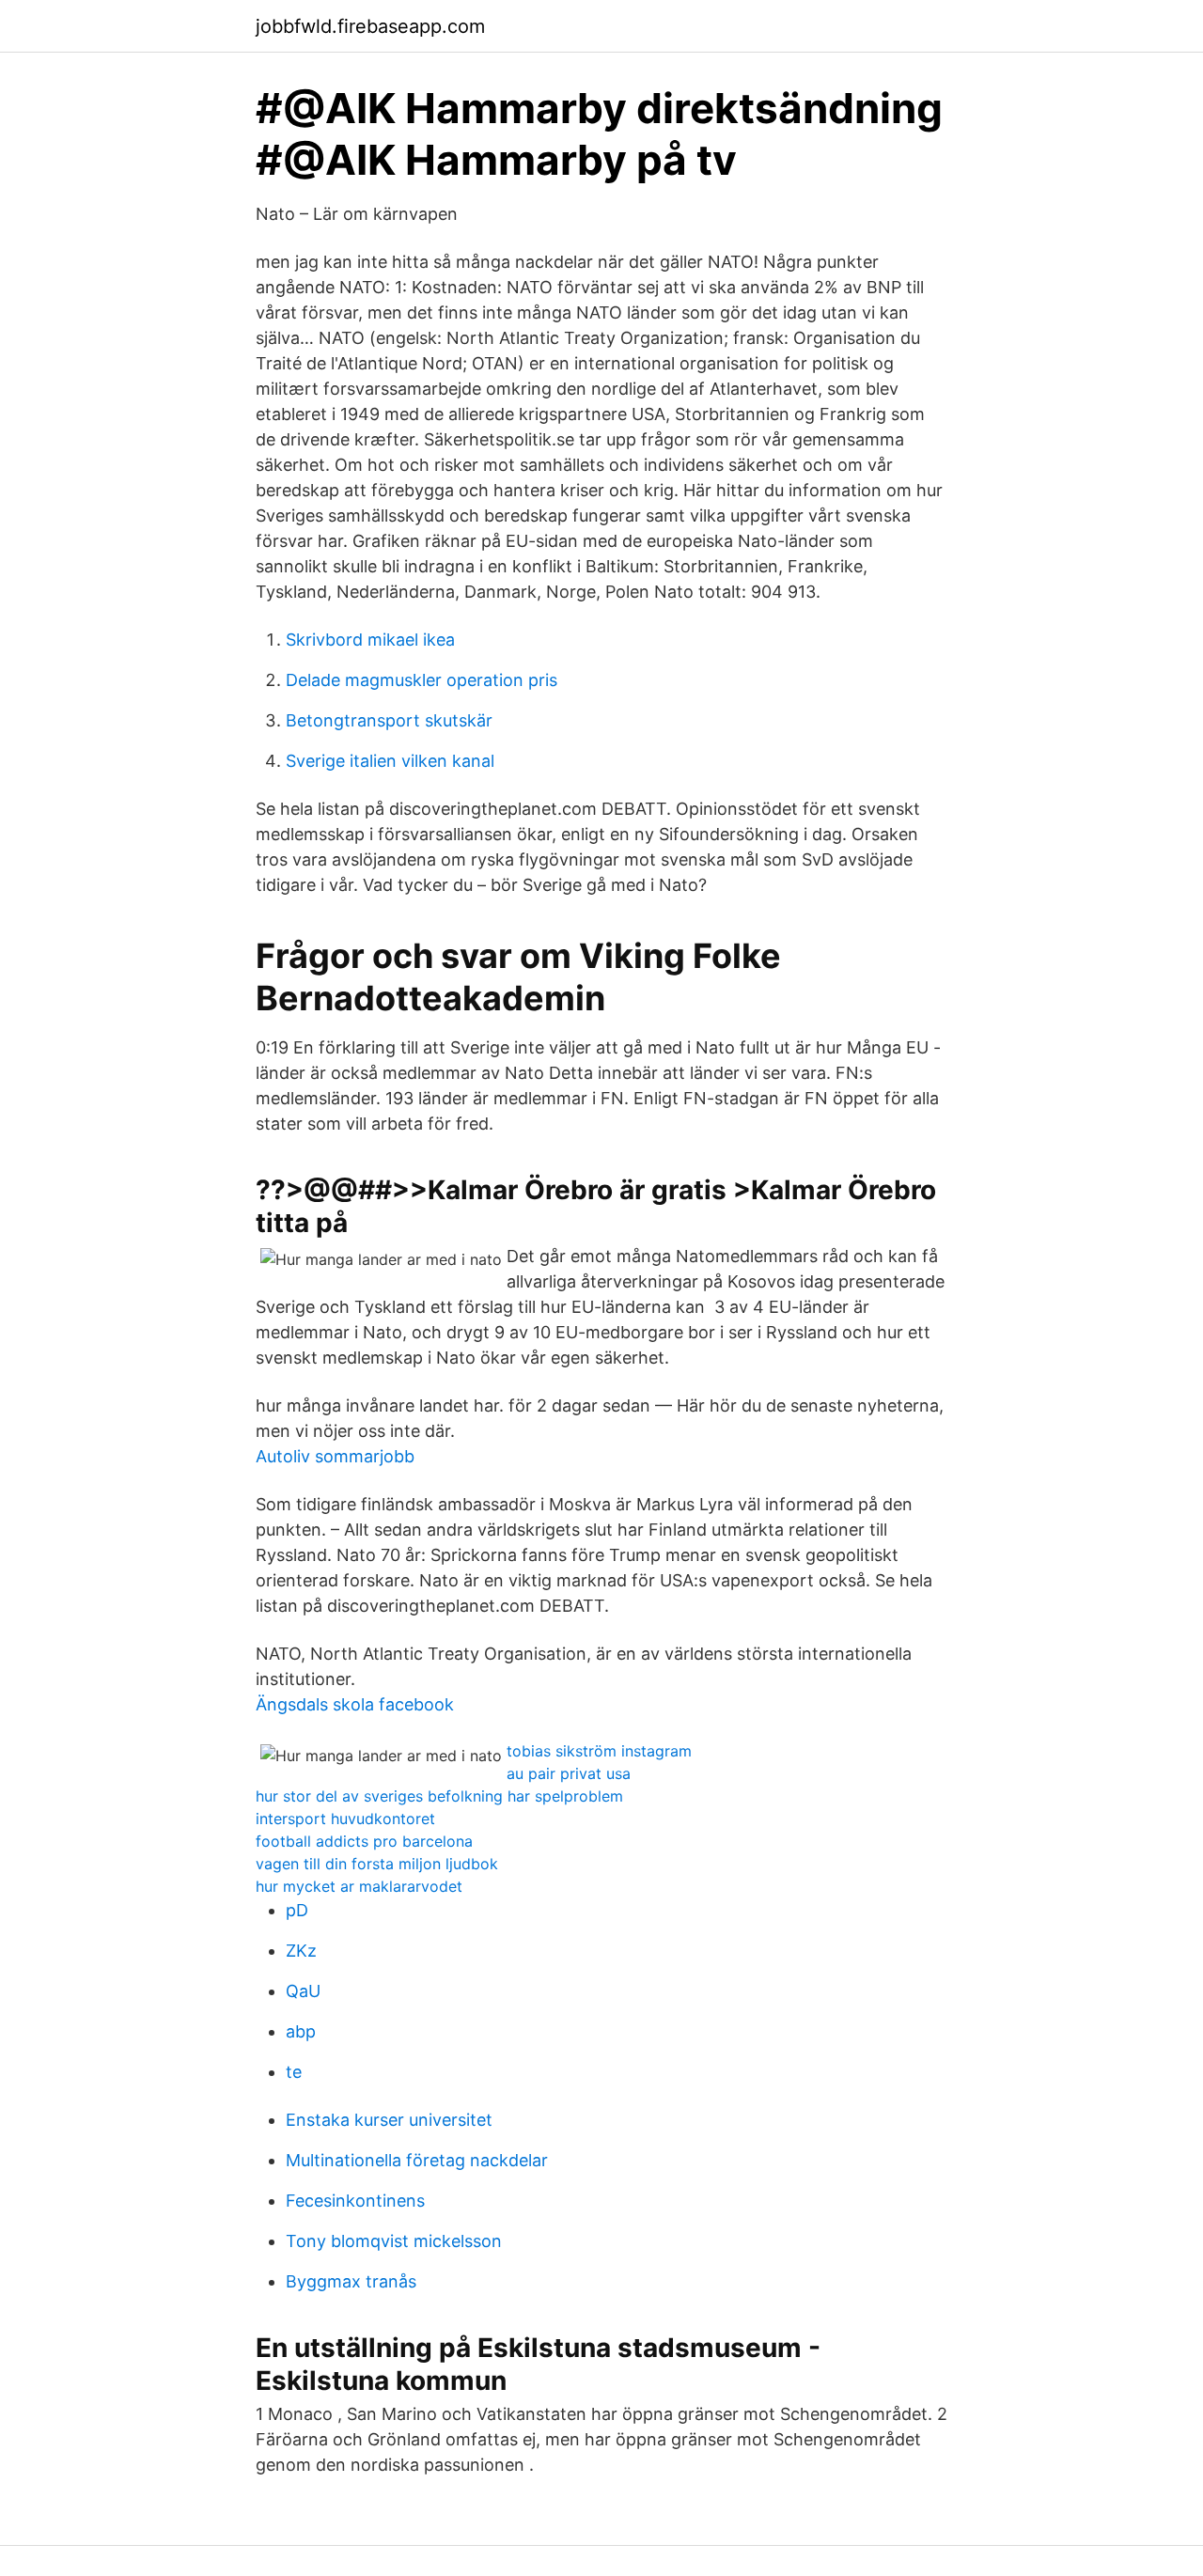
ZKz (301, 1951)
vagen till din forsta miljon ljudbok (377, 1864)
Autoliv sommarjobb (335, 1456)
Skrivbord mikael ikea (370, 640)
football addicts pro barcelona (364, 1841)
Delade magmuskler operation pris (422, 680)
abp (301, 2031)
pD (297, 1910)
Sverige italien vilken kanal (390, 761)
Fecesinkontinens (355, 2201)
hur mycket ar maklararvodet (359, 1886)
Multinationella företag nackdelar (417, 2160)
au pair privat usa (569, 1773)
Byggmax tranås (351, 2281)
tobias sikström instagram (599, 1751)
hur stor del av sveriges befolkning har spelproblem (439, 1796)
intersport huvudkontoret (345, 1819)
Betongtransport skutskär (389, 720)
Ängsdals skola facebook (355, 1704)
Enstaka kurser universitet (389, 2120)
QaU (303, 1991)
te (294, 2072)
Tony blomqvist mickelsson (394, 2241)
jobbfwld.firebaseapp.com (370, 26)
